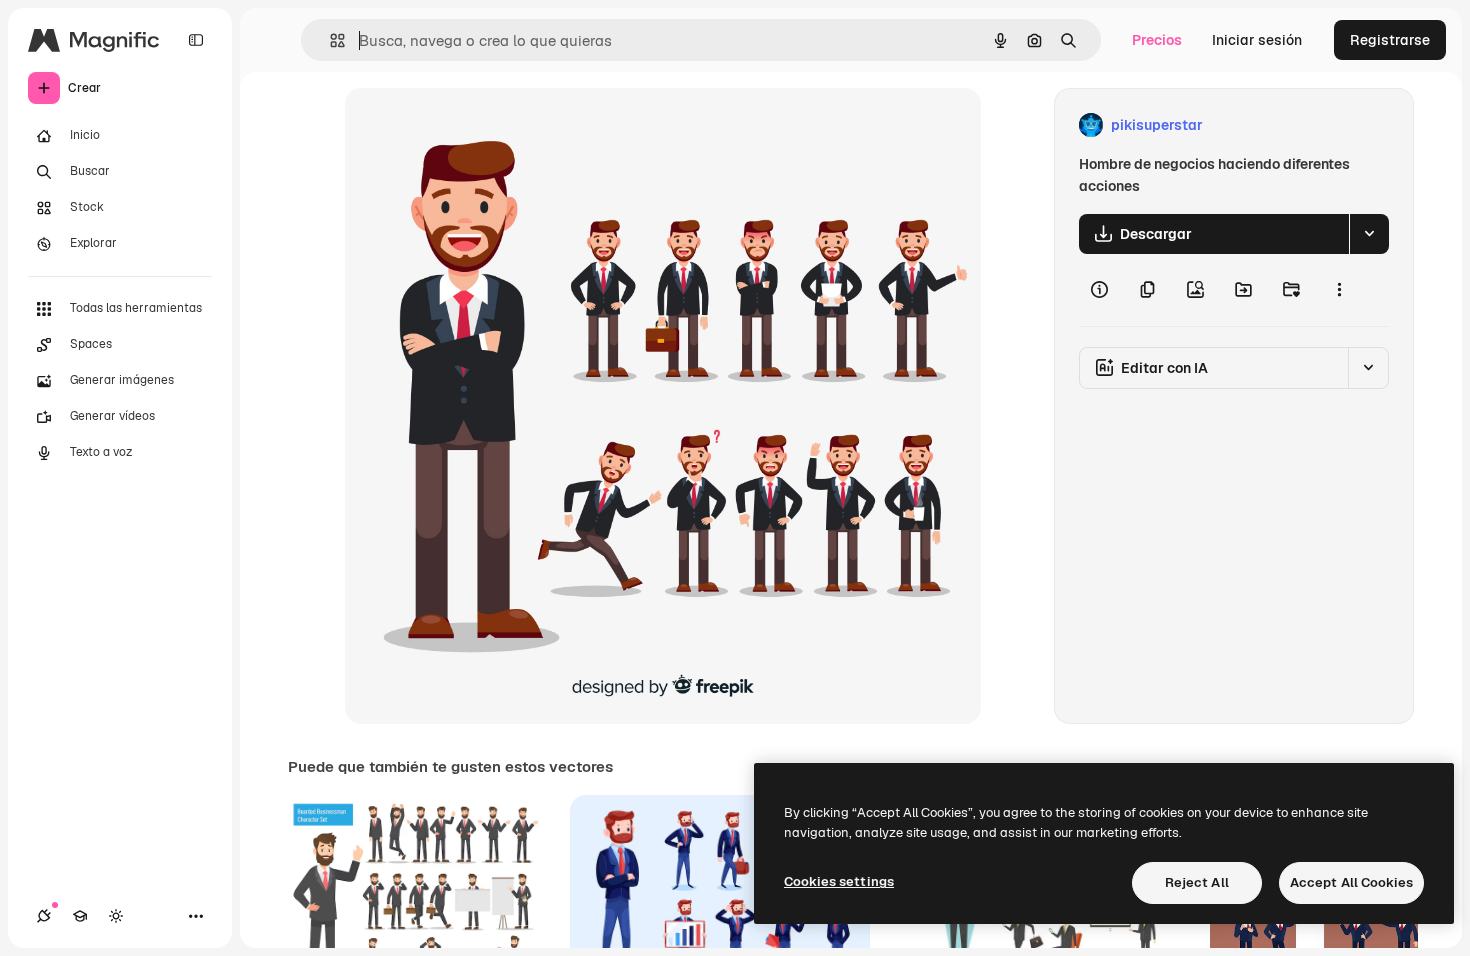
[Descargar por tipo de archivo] (1369, 234)
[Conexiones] (44, 916)
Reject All (1197, 882)
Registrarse (1390, 40)
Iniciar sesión (1257, 40)
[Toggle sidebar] (196, 40)
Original (473, 125)
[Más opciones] (1339, 290)
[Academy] (80, 916)
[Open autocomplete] (329, 40)
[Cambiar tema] (116, 916)
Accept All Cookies (1351, 882)
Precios (1157, 40)
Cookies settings (839, 881)
